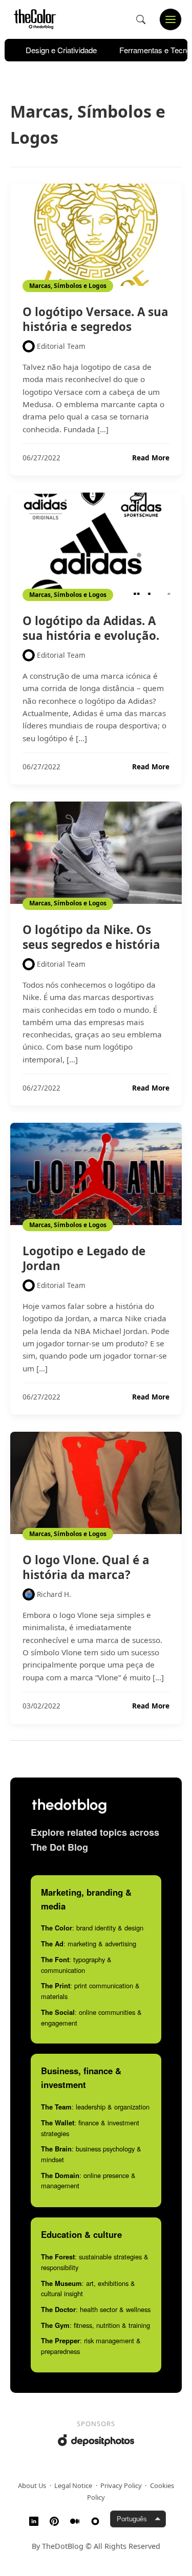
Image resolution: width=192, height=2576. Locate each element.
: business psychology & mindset (91, 2154)
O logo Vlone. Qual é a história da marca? (86, 1567)
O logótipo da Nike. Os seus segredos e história (91, 937)
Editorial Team (61, 346)
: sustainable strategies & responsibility (95, 2262)
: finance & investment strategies (90, 2128)
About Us (32, 2485)
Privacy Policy (121, 2485)
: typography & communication (76, 1965)
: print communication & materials (90, 1991)
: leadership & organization (95, 2107)
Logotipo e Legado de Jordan (84, 1258)
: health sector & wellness (96, 2309)
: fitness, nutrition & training (95, 2325)
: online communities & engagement (91, 2017)
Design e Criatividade (61, 50)
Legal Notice (73, 2485)
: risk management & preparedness (91, 2346)
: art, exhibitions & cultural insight (88, 2289)
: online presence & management (88, 2181)
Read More (151, 458)
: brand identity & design (92, 1928)
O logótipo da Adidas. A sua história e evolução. (91, 628)
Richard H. (54, 1594)
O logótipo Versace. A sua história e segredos (95, 319)
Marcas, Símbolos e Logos (68, 286)
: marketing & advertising (89, 1944)
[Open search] (141, 19)
